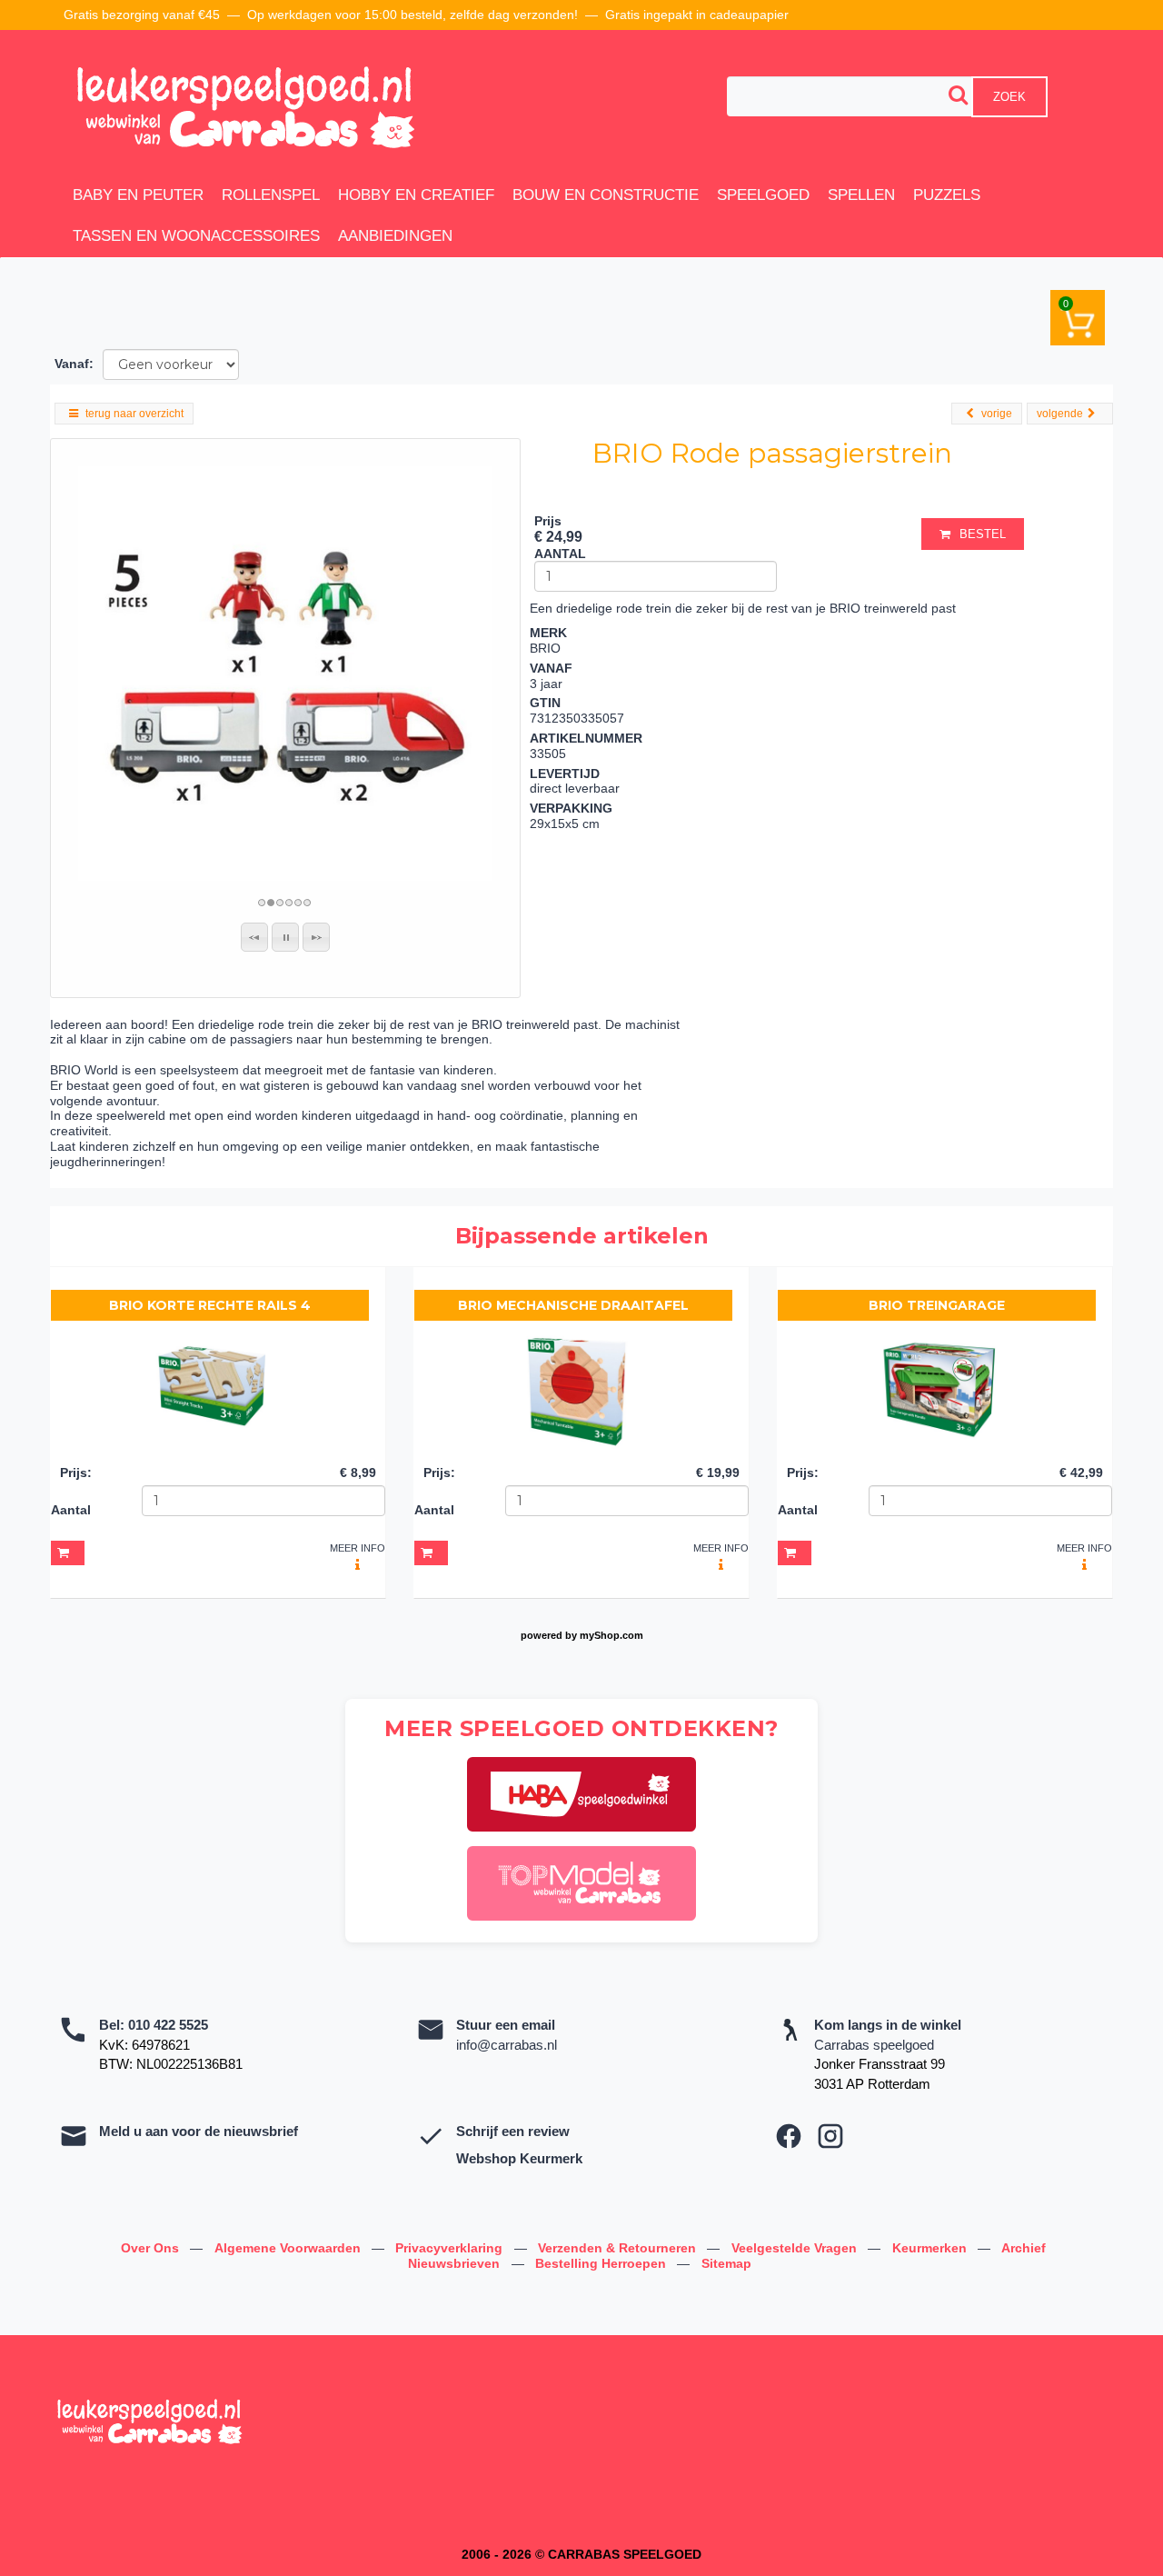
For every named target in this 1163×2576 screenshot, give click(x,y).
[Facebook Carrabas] (789, 2136)
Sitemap (726, 2263)
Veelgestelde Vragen (796, 2248)
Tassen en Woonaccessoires (196, 236)
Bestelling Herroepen (602, 2263)
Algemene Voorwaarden (289, 2248)
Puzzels (947, 195)
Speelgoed (763, 195)
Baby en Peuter (138, 195)
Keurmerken (931, 2248)
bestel (983, 534)
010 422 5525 (168, 2025)
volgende (1060, 414)
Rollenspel (271, 195)
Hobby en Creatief (416, 195)
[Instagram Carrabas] (830, 2136)
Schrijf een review (513, 2131)
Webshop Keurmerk (519, 2158)
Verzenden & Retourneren (619, 2248)
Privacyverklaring (451, 2248)
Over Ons (152, 2248)
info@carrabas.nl (507, 2045)
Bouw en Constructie (606, 195)
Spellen (861, 195)
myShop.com (611, 1635)
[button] (254, 937)
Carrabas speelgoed (874, 2045)
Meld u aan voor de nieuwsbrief (199, 2131)
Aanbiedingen (395, 236)
